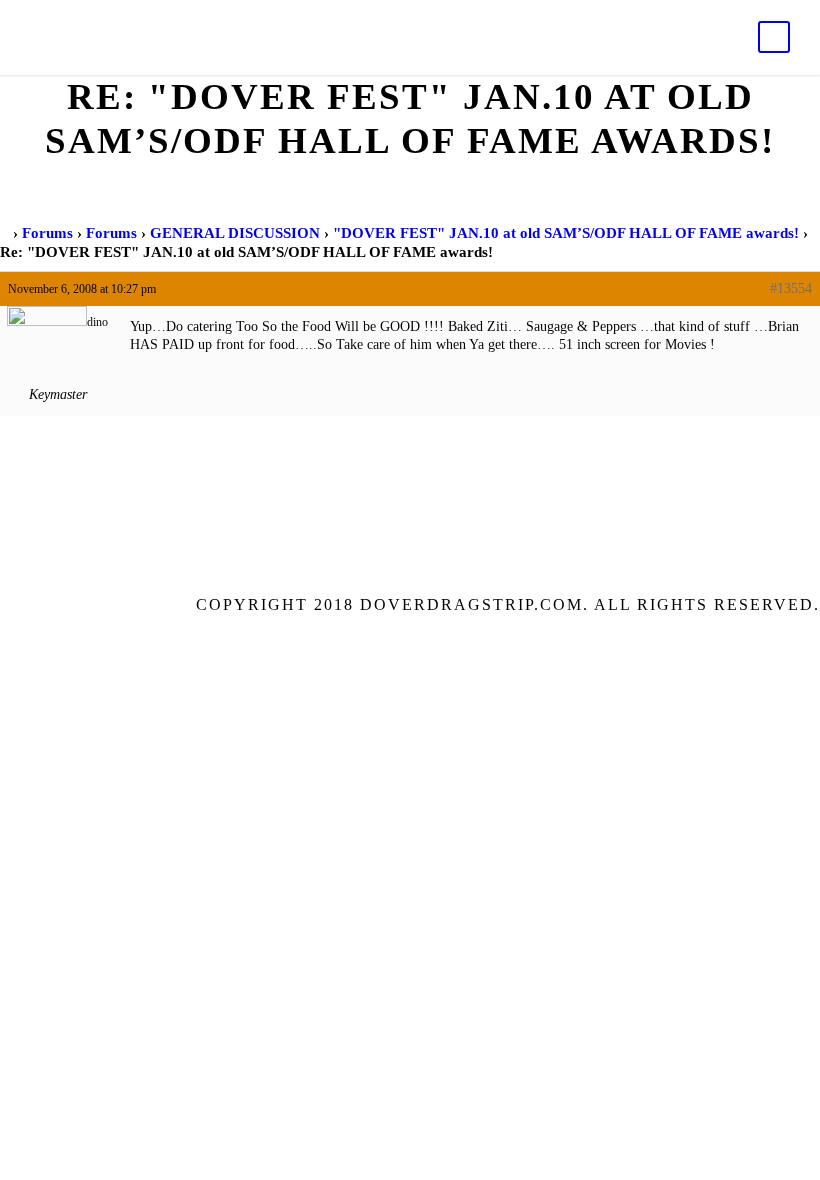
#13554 (791, 288)
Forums (47, 233)
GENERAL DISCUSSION (235, 233)
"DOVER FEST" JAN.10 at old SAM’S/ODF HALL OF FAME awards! (566, 233)
